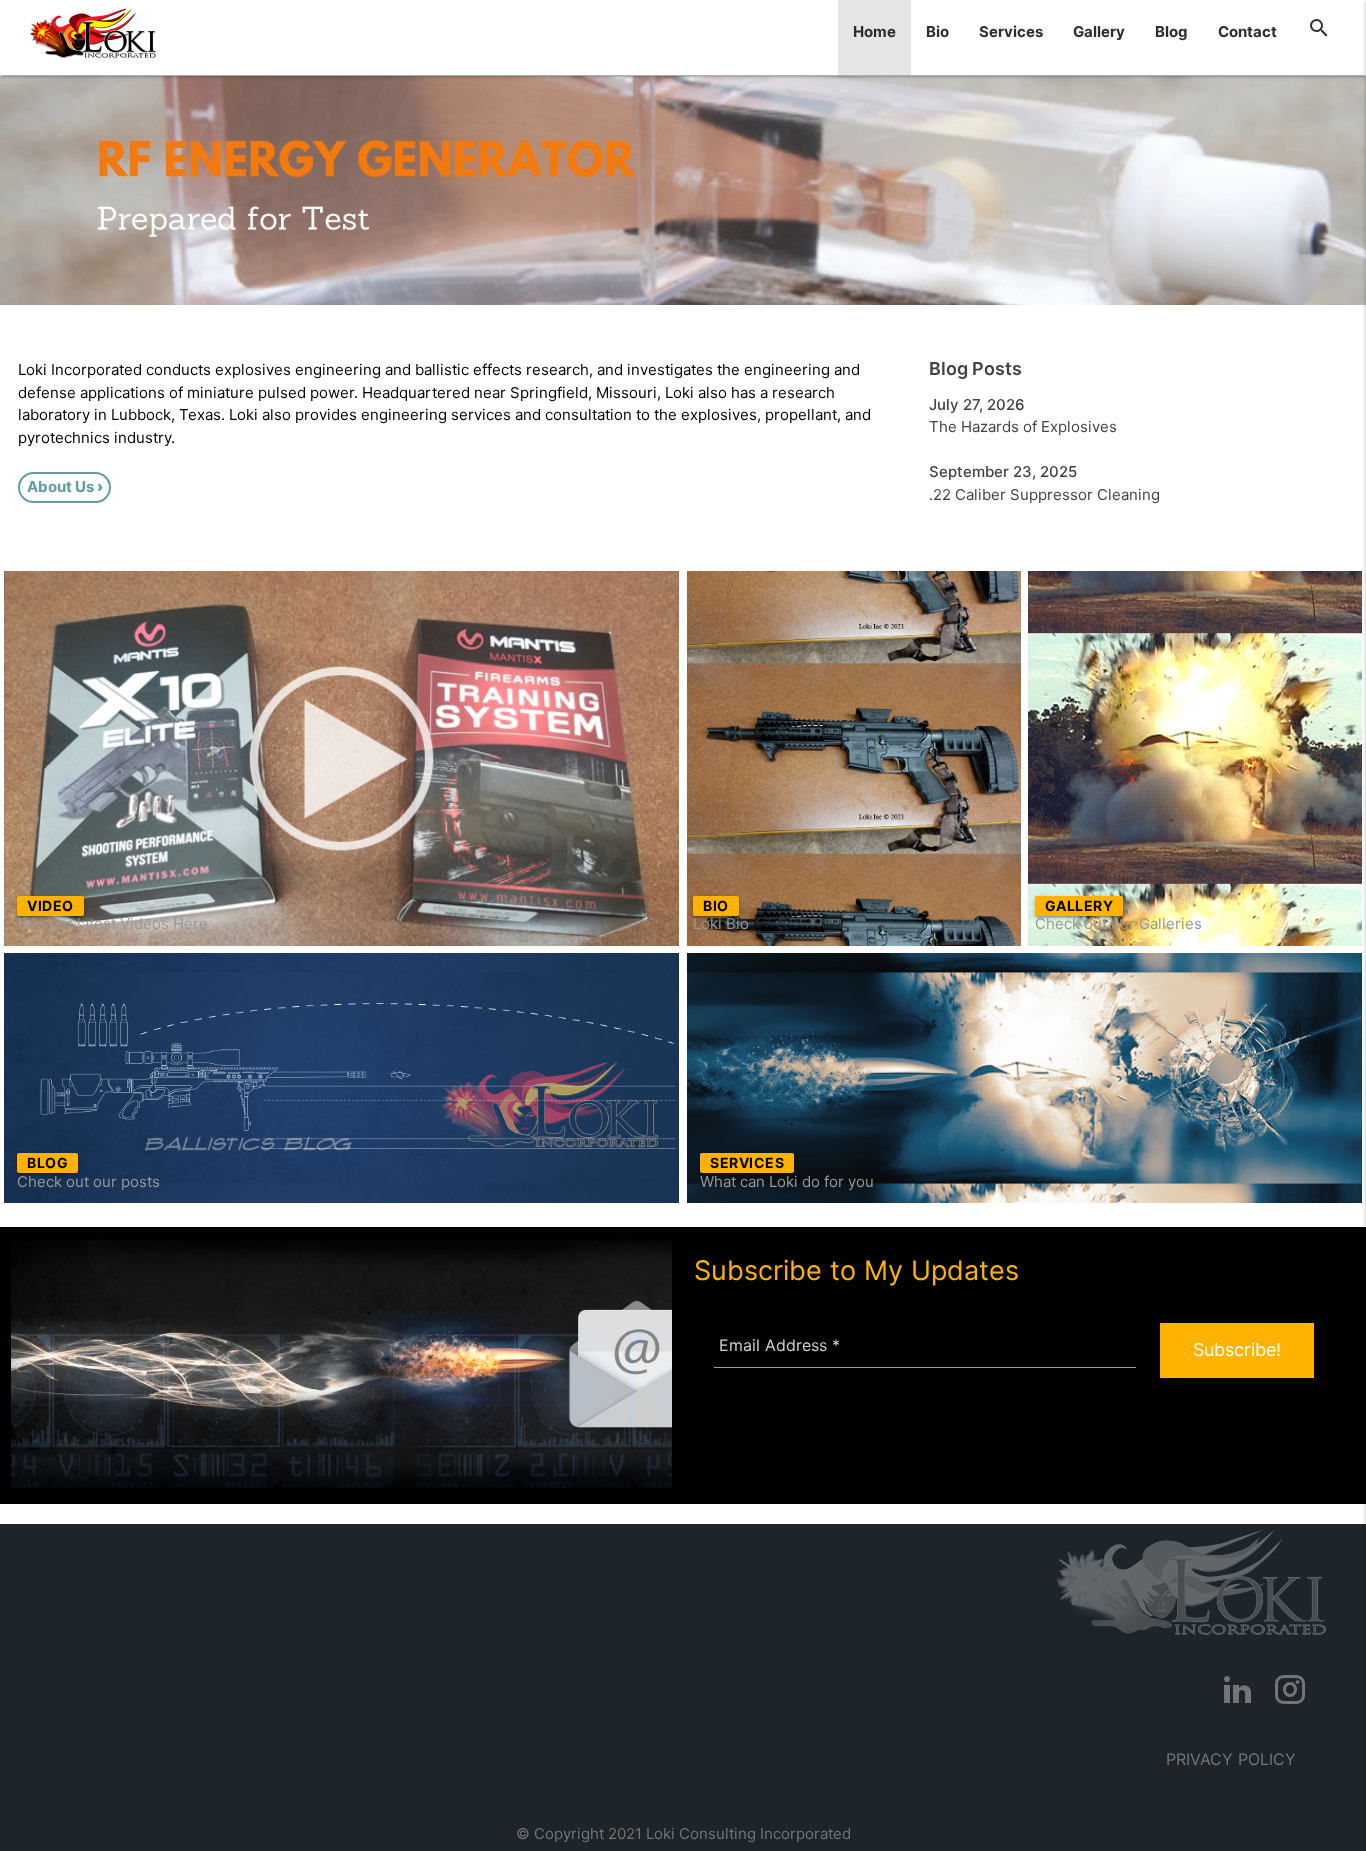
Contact (1247, 31)
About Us (60, 486)
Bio (937, 31)
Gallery (1099, 31)
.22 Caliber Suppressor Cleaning (1044, 494)
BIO (716, 905)
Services (1011, 31)
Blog (1171, 31)
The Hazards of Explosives (1023, 426)
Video (50, 905)
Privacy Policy (1231, 1759)
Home (874, 31)
